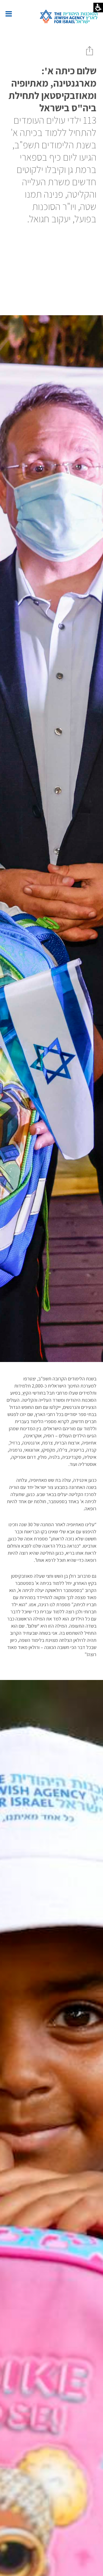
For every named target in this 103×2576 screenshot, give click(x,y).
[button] (9, 14)
